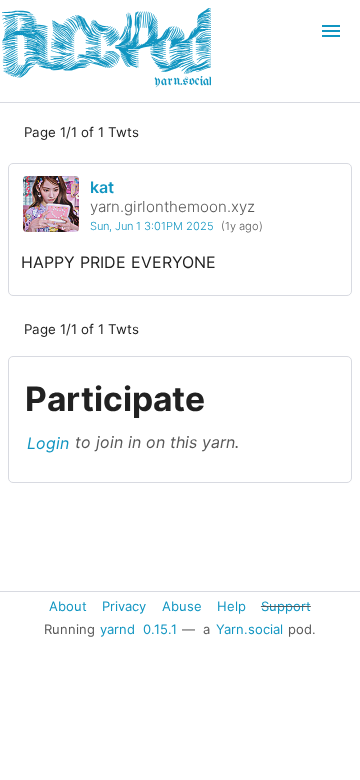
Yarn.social (249, 629)
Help (231, 605)
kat (102, 187)
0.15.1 (160, 629)
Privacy (124, 605)
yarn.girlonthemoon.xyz (172, 206)
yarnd (117, 629)
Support (286, 605)
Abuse (182, 605)
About (68, 605)
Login (48, 442)
